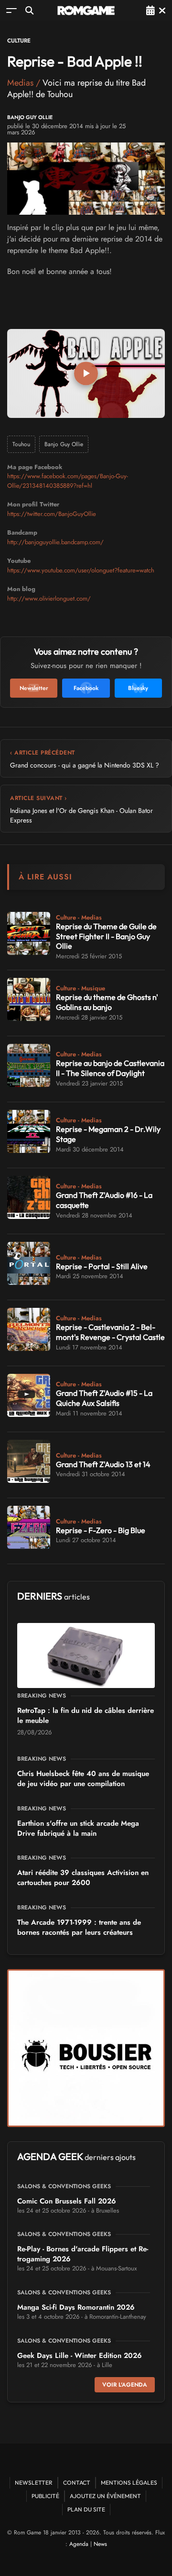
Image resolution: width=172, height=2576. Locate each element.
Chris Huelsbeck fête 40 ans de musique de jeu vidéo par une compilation (83, 1779)
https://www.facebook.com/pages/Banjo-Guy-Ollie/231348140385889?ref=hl (68, 481)
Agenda (79, 2544)
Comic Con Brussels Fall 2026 (67, 2201)
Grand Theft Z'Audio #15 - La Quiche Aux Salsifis (104, 1398)
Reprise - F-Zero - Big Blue (101, 1530)
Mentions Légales (129, 2483)
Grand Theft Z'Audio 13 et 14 (103, 1464)
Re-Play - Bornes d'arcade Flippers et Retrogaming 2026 (83, 2254)
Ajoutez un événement (105, 2496)
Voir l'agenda (125, 2385)
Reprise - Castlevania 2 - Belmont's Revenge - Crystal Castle (110, 1332)
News (100, 2544)
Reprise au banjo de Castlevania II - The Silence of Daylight (110, 1068)
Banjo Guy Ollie (30, 117)
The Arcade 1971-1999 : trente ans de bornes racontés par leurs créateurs (79, 1927)
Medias (20, 83)
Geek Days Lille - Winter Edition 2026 (80, 2356)
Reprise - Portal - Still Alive (102, 1266)
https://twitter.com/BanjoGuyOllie (52, 514)
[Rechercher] (29, 10)
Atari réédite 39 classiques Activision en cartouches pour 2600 (83, 1878)
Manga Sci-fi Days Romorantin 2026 (76, 2307)
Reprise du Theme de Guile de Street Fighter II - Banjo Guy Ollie (106, 936)
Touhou (21, 444)
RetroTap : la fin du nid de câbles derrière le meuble (86, 1716)
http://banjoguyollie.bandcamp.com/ (55, 542)
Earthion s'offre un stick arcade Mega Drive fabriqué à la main (78, 1828)
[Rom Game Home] (86, 11)
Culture (19, 41)
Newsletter (34, 2483)
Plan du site (86, 2509)
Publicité (45, 2496)
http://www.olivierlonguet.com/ (49, 598)
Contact (77, 2483)
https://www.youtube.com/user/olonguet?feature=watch (81, 570)
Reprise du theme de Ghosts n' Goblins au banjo (107, 1002)
